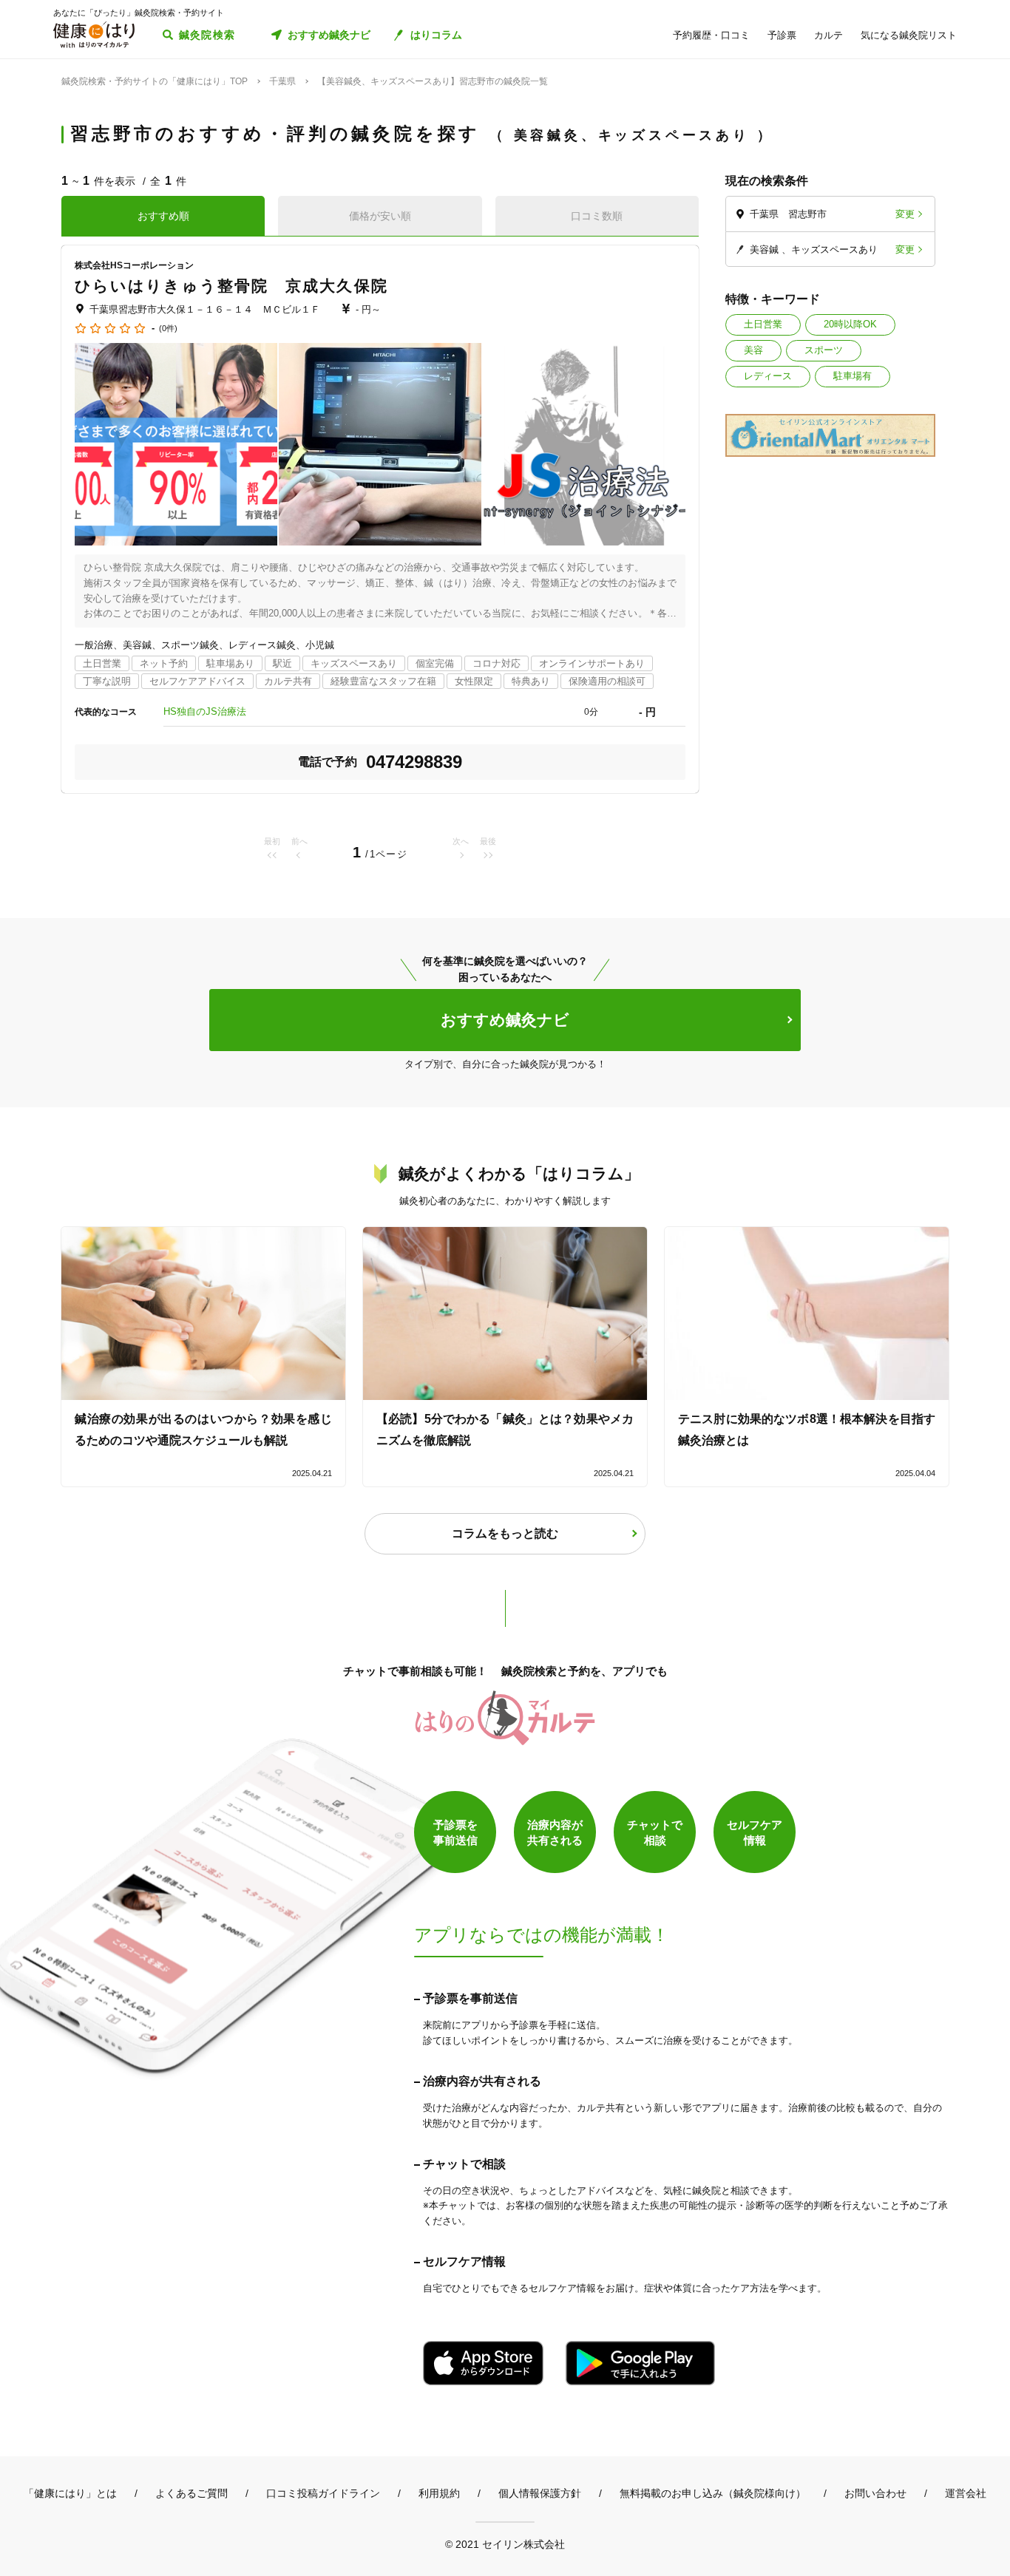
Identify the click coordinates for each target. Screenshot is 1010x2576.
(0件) (168, 329)
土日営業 (763, 324)
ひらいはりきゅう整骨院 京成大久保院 (231, 286)
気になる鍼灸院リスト (909, 35)
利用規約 (439, 2493)
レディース (768, 376)
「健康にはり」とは (70, 2493)
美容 (753, 350)
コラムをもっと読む (505, 1533)
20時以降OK (850, 324)
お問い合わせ (875, 2493)
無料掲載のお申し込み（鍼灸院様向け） (713, 2493)
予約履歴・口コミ (711, 35)
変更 (905, 214)
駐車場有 (853, 376)
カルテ (828, 35)
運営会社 (966, 2493)
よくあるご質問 (192, 2493)
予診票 (782, 35)
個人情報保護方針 (540, 2493)
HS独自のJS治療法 (205, 711)
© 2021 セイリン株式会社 (505, 2544)
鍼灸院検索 (207, 35)
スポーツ (824, 350)
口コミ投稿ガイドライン (323, 2493)
